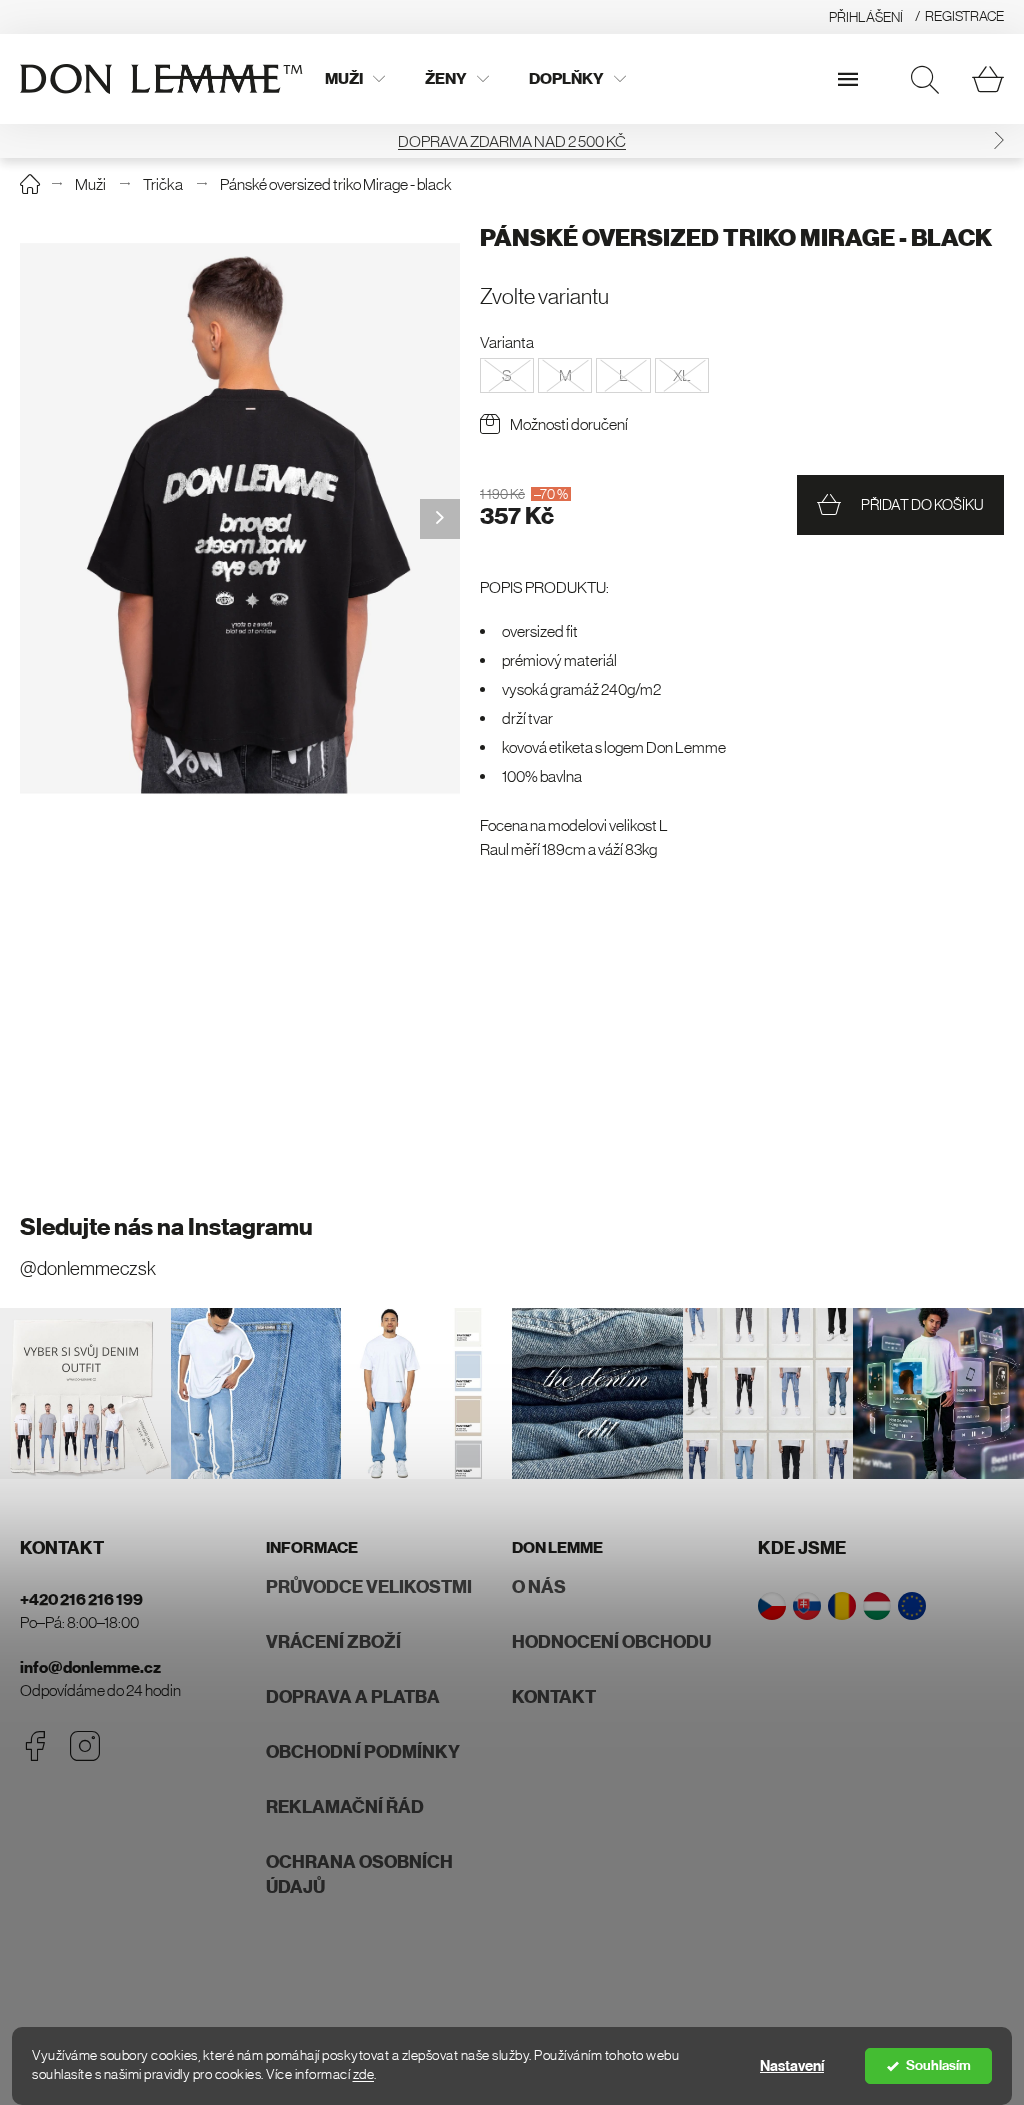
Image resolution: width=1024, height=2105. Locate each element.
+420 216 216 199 (81, 1599)
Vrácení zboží (333, 1642)
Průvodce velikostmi (369, 1587)
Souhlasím (938, 2065)
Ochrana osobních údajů (359, 1874)
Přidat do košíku (922, 504)
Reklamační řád (345, 1807)
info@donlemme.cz (90, 1667)
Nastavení (792, 2066)
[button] (999, 140)
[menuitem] (355, 79)
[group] (240, 518)
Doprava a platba (353, 1697)
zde (364, 2074)
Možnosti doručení (569, 424)
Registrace (964, 16)
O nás (539, 1587)
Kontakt (554, 1697)
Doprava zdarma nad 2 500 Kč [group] (512, 141)
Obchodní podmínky (363, 1752)
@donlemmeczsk (88, 1268)
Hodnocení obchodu (611, 1642)
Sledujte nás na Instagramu (166, 1227)
